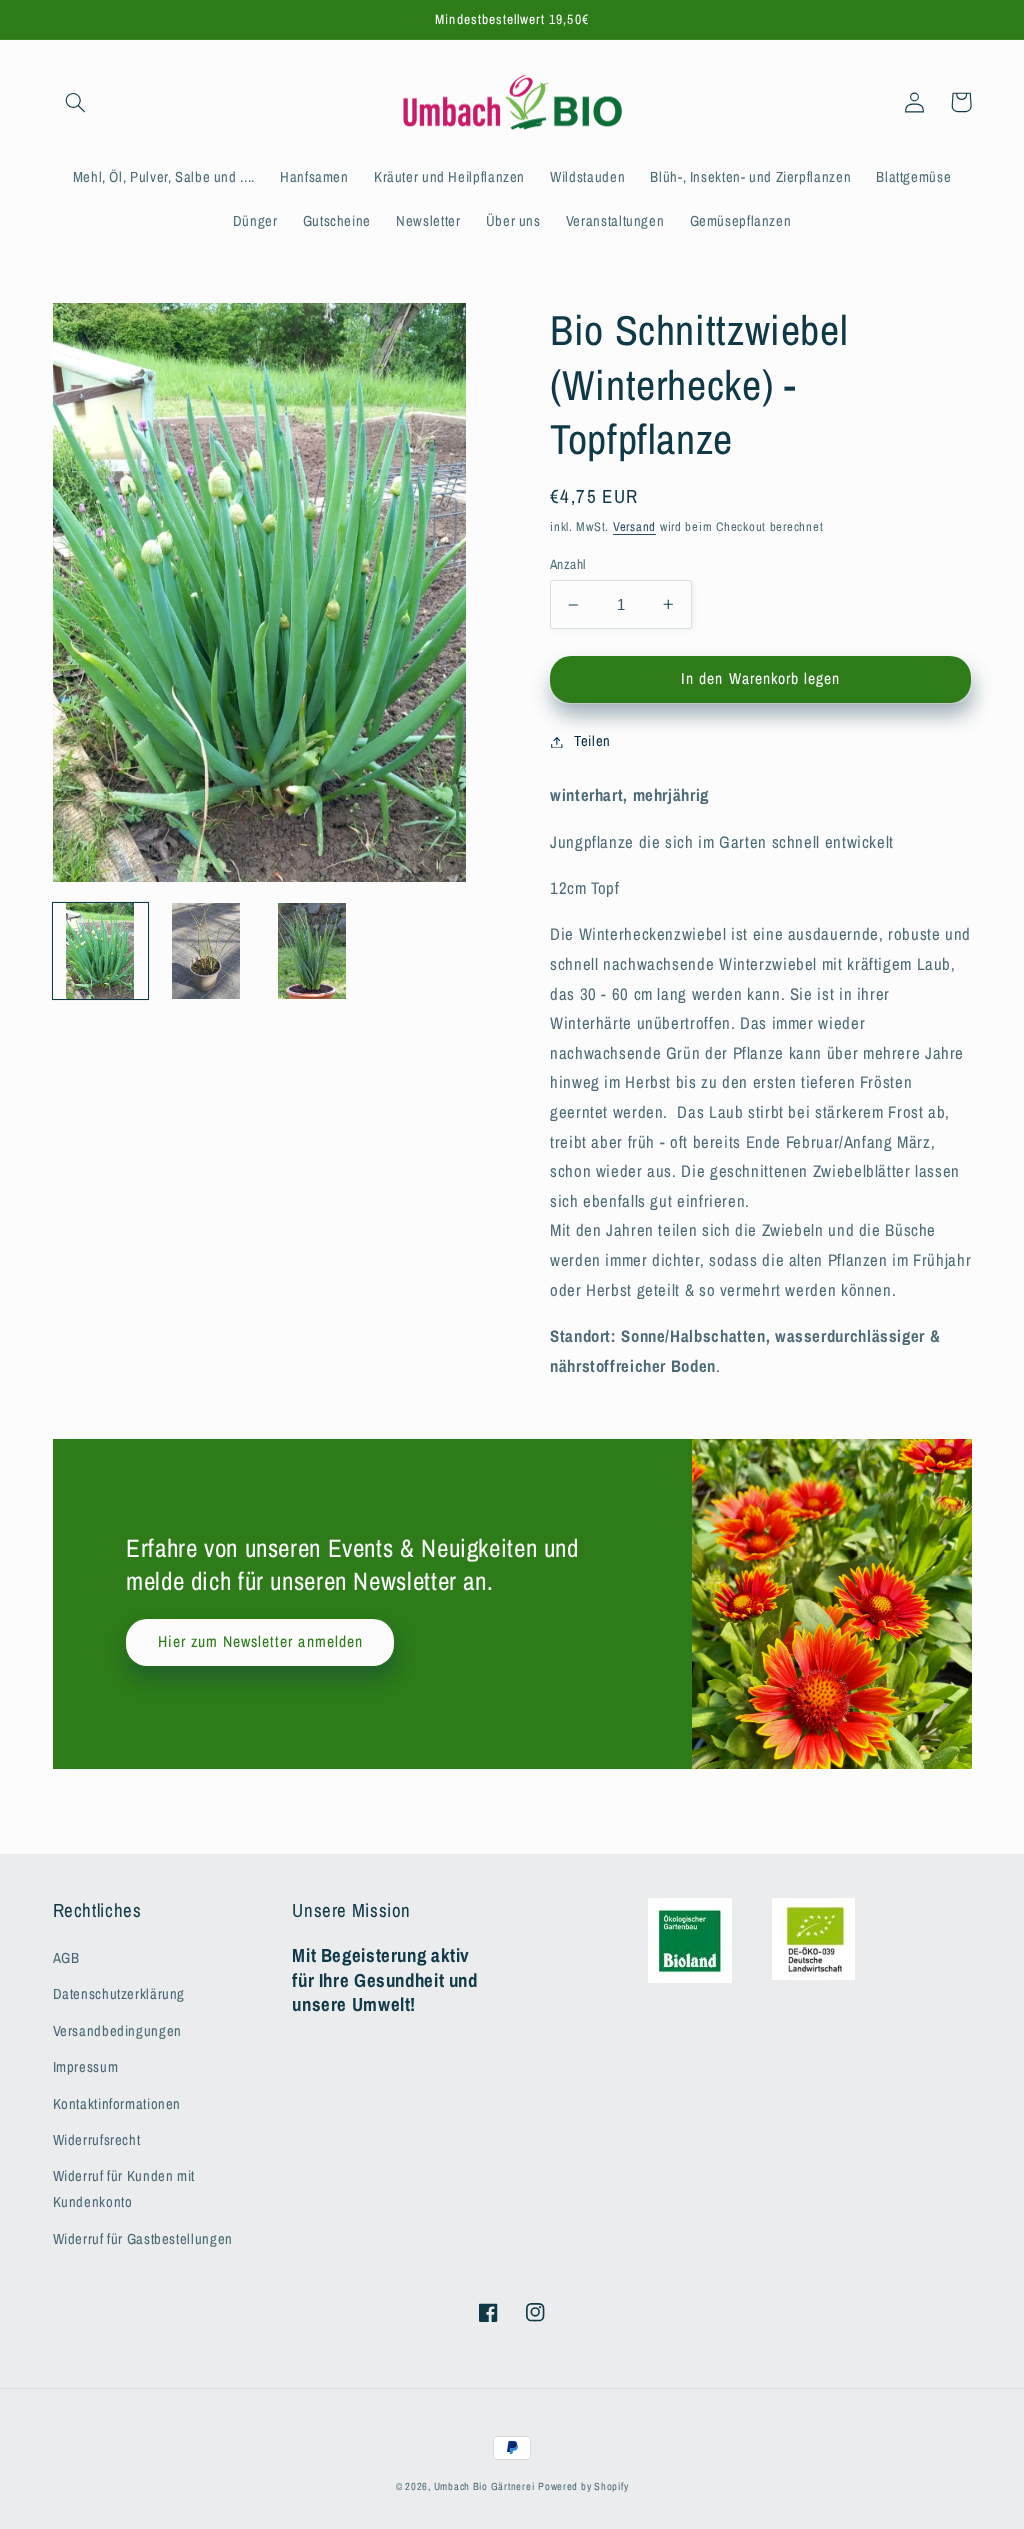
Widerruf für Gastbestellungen (143, 2239)
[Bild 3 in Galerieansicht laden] (313, 951)
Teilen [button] (592, 741)
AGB (66, 1958)
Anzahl (568, 564)
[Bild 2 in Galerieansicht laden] (207, 951)
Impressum (86, 2067)
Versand (634, 526)
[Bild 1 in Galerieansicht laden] (101, 951)
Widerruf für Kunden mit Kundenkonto (124, 2189)
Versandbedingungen (117, 2031)
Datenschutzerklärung (119, 1994)
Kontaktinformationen (117, 2104)
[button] (76, 102)
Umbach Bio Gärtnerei (484, 2486)
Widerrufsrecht (97, 2140)
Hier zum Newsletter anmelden (260, 1641)
